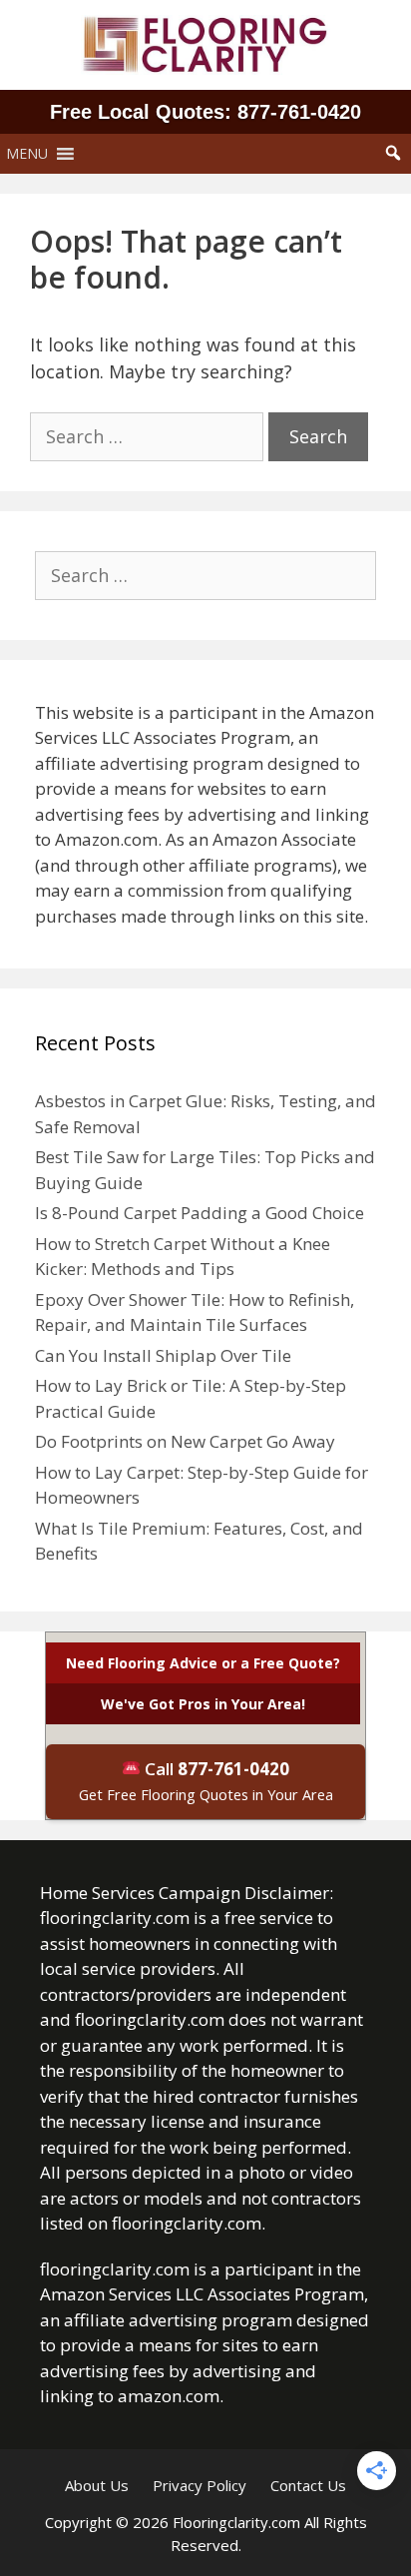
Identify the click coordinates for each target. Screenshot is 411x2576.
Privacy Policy (200, 2485)
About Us (97, 2485)
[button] (27, 154)
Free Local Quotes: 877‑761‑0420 (205, 112)
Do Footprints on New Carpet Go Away (185, 1441)
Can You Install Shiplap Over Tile (163, 1355)
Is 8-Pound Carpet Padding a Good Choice (200, 1213)
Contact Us (308, 2485)
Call (206, 1781)
